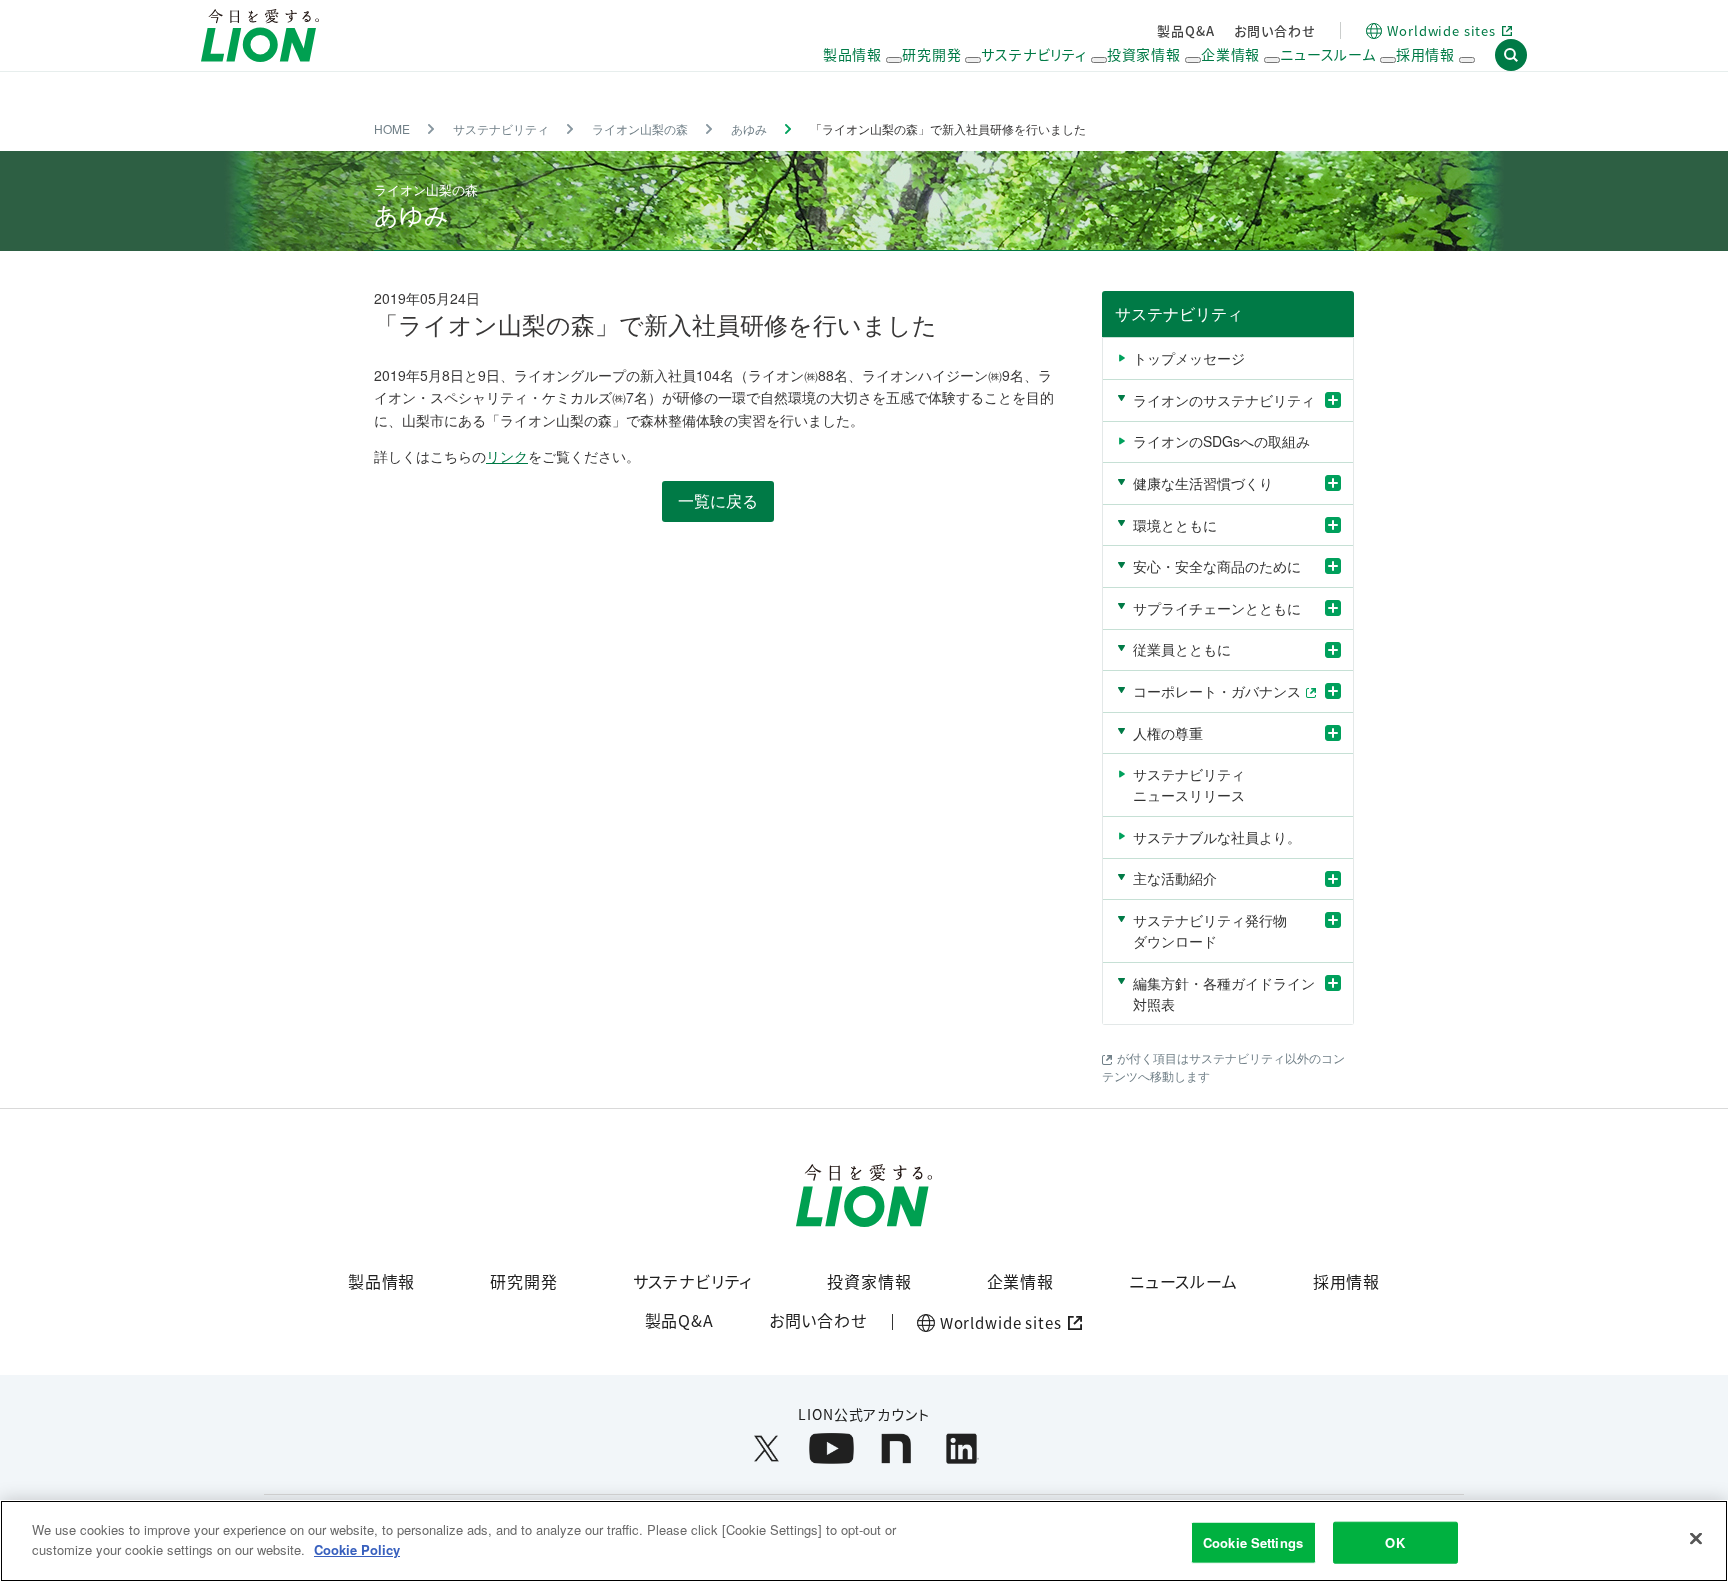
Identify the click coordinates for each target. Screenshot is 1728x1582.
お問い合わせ (1274, 30)
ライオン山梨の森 (640, 128)
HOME (392, 128)
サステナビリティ (501, 128)
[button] (1511, 55)
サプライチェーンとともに (1217, 608)
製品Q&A (1185, 30)
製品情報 (381, 1281)
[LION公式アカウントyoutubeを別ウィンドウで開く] (831, 1448)
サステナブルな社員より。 (1217, 837)
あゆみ (749, 128)
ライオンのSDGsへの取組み (1221, 441)
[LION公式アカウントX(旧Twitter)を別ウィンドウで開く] (766, 1448)
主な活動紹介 (1175, 878)
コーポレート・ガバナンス (1217, 691)
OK (1394, 1542)
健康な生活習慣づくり (1203, 483)
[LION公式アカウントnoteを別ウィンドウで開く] (896, 1448)
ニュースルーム (1183, 1281)
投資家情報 (869, 1281)
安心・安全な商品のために (1217, 566)
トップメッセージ (1189, 358)
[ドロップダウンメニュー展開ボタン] (894, 60)
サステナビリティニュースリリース (1189, 784)
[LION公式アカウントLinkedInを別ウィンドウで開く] (961, 1448)
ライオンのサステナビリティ (1224, 400)
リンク (507, 456)
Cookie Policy (357, 1548)
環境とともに (1175, 525)
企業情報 (1020, 1281)
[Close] (1696, 1538)
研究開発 (523, 1281)
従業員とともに (1182, 649)
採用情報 (1346, 1281)
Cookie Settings (1253, 1542)
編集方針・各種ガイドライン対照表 (1224, 993)
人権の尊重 (1168, 733)
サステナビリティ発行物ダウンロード (1210, 930)
